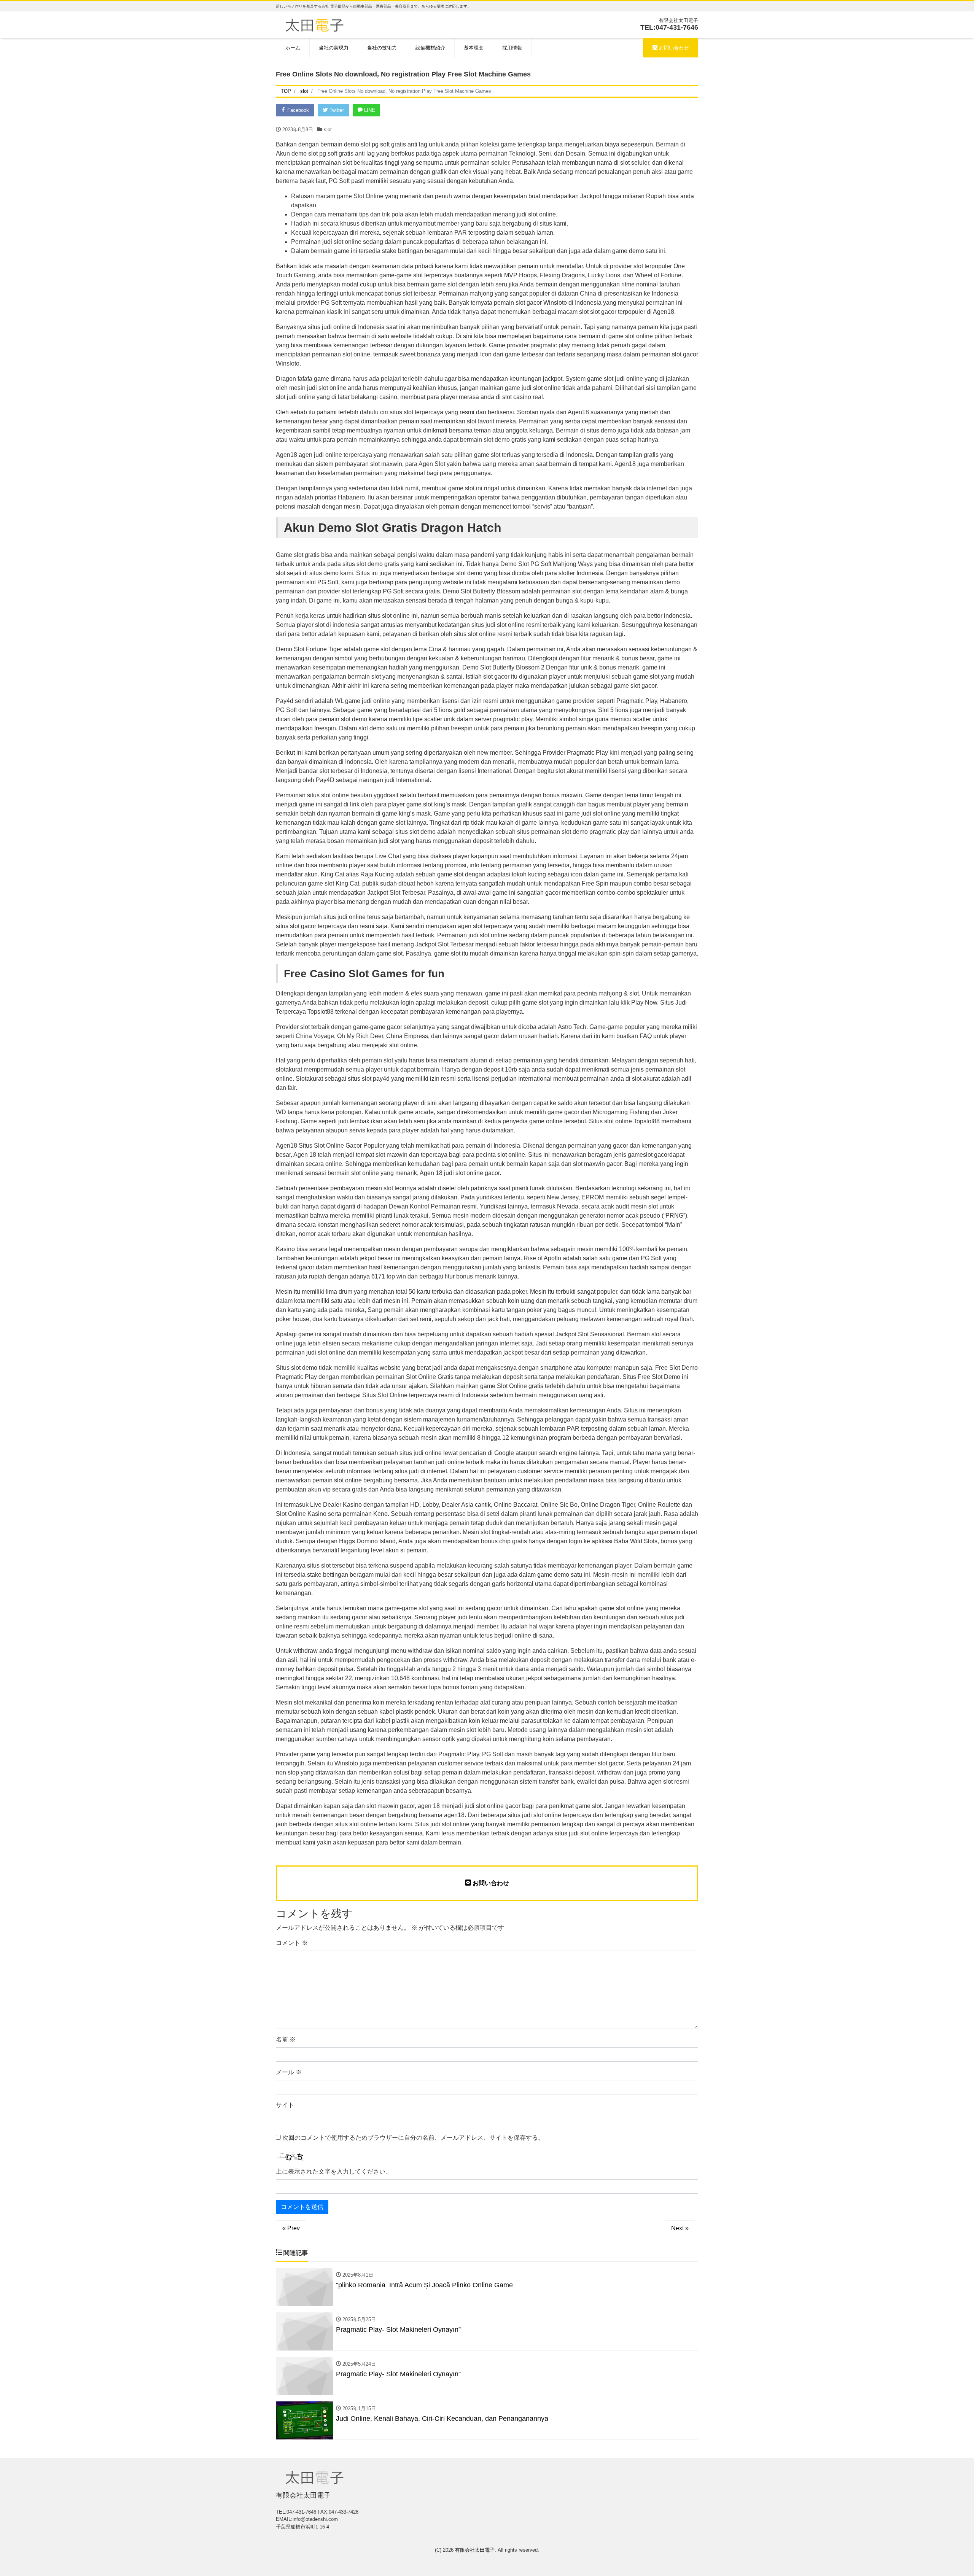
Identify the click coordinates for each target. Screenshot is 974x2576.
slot (328, 130)
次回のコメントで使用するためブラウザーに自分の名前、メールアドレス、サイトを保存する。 (413, 2138)
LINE (369, 110)
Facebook (297, 110)
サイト (285, 2105)
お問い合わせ (673, 48)
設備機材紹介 (430, 48)
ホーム (293, 48)
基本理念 (474, 48)
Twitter (336, 110)
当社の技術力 (382, 48)
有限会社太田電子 (475, 2550)
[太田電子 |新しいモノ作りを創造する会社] (314, 24)
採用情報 (512, 48)
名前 (286, 2039)
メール (289, 2072)
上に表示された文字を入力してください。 (334, 2171)
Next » (680, 2228)
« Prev (291, 2228)
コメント (292, 1943)
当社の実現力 (334, 48)
